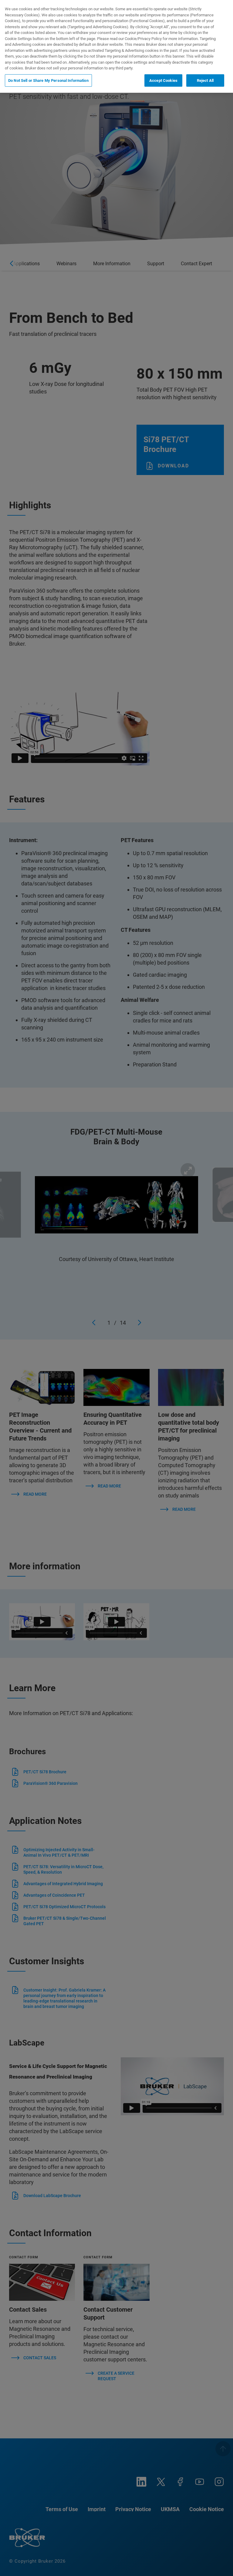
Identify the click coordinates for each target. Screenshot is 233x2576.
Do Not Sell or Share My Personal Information (48, 80)
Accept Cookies (163, 80)
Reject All (205, 80)
